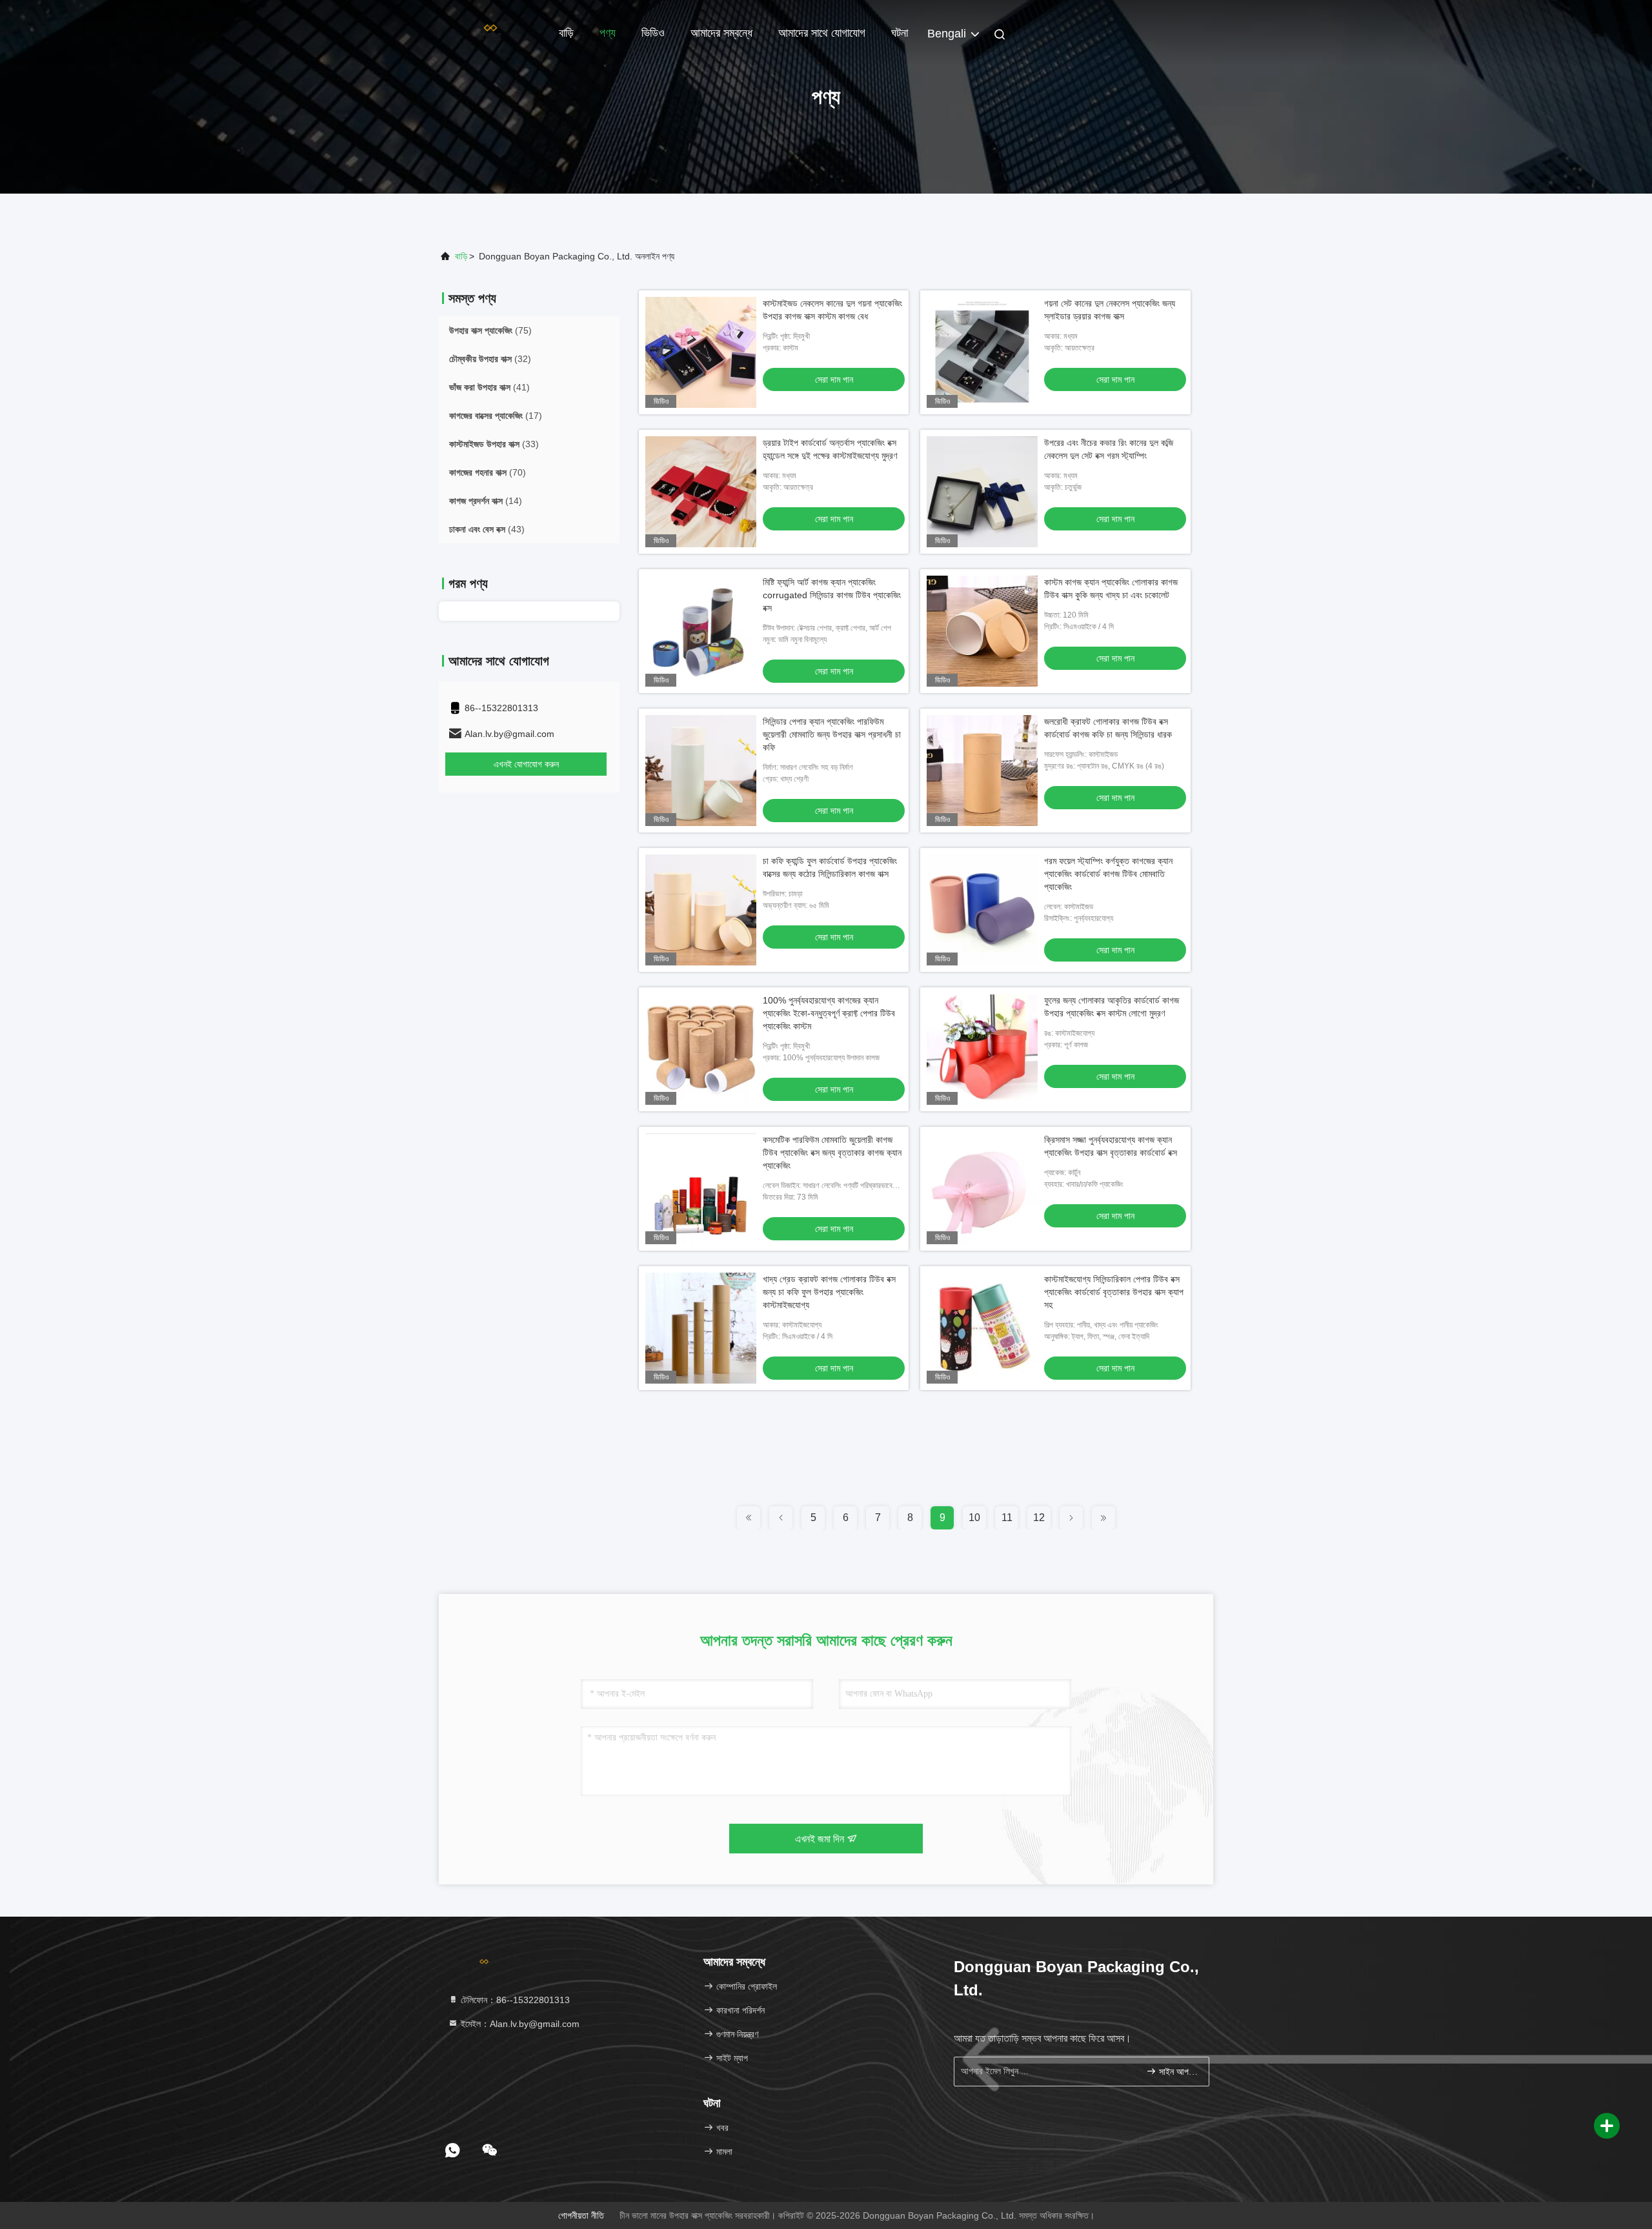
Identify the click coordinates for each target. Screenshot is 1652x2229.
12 (1039, 1518)
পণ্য (608, 33)
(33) (494, 444)
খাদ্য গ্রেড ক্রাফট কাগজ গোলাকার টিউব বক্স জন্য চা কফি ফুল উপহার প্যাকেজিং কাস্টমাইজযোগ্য (829, 1292)
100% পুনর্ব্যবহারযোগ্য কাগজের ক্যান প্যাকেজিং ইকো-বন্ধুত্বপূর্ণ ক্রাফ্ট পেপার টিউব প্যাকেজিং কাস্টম (829, 1013)
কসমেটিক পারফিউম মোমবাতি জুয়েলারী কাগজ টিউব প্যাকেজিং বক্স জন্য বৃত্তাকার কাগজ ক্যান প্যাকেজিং (832, 1153)
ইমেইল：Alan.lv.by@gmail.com (519, 2024)
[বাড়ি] (490, 32)
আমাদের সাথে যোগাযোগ (822, 33)
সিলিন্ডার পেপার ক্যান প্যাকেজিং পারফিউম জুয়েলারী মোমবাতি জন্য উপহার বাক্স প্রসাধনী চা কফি (832, 734)
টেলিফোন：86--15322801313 (514, 2000)
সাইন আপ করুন (1177, 2072)
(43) (487, 529)
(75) (490, 330)
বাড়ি (566, 33)
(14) (486, 501)
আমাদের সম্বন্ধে (721, 33)
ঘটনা (900, 33)
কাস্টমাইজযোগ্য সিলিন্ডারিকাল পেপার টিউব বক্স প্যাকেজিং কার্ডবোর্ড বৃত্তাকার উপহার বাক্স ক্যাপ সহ (1114, 1292)
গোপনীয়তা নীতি (581, 2215)
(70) (488, 472)
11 (1007, 1518)
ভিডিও (653, 33)
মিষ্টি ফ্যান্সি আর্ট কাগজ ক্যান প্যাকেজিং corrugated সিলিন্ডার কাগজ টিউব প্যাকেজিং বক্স (832, 595)
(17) (496, 416)
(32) (490, 359)
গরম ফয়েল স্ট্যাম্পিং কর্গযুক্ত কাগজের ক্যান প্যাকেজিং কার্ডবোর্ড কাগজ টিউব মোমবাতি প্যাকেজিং (1108, 874)
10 (974, 1518)
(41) (489, 387)
